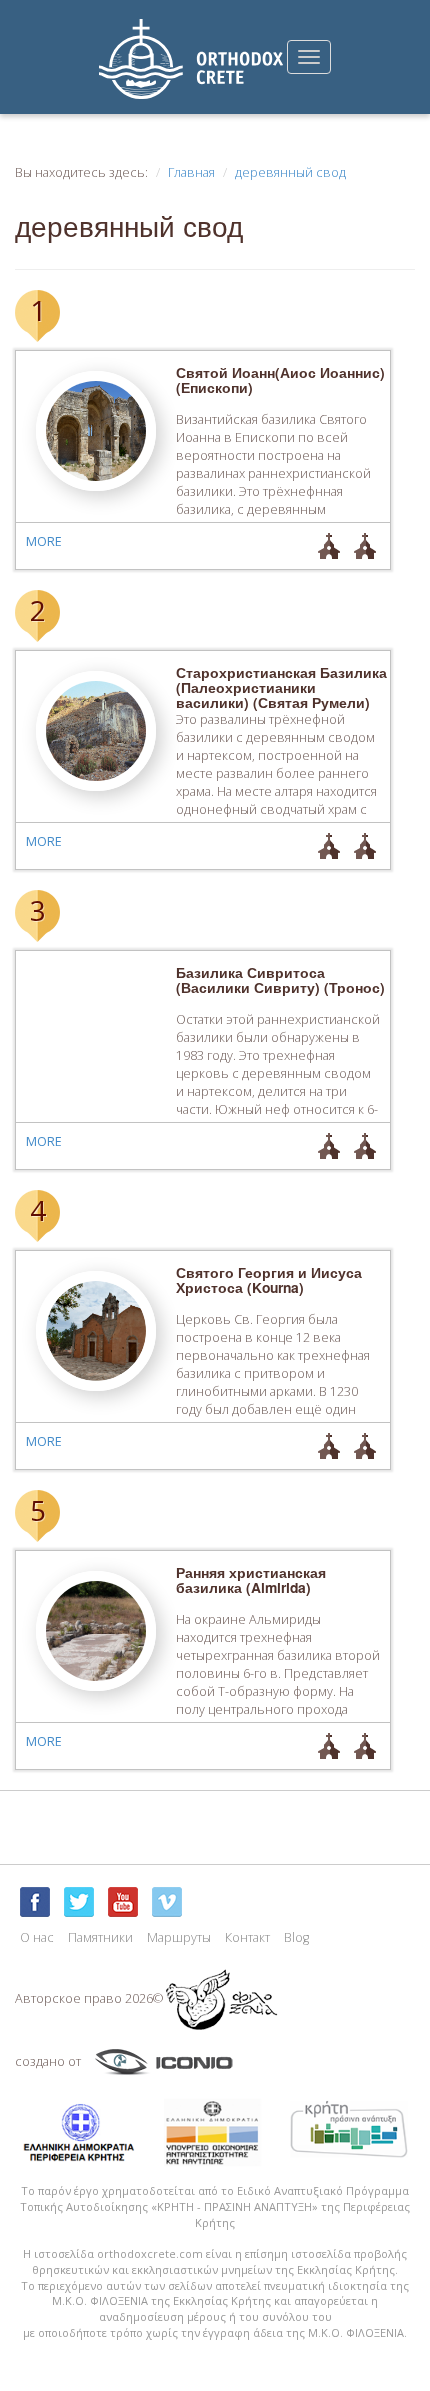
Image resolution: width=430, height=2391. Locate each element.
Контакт (247, 1937)
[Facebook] (35, 1902)
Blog (296, 1937)
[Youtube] (123, 1902)
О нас (37, 1937)
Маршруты (179, 1937)
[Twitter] (79, 1902)
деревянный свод (290, 172)
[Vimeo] (167, 1902)
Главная (191, 172)
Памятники (100, 1937)
